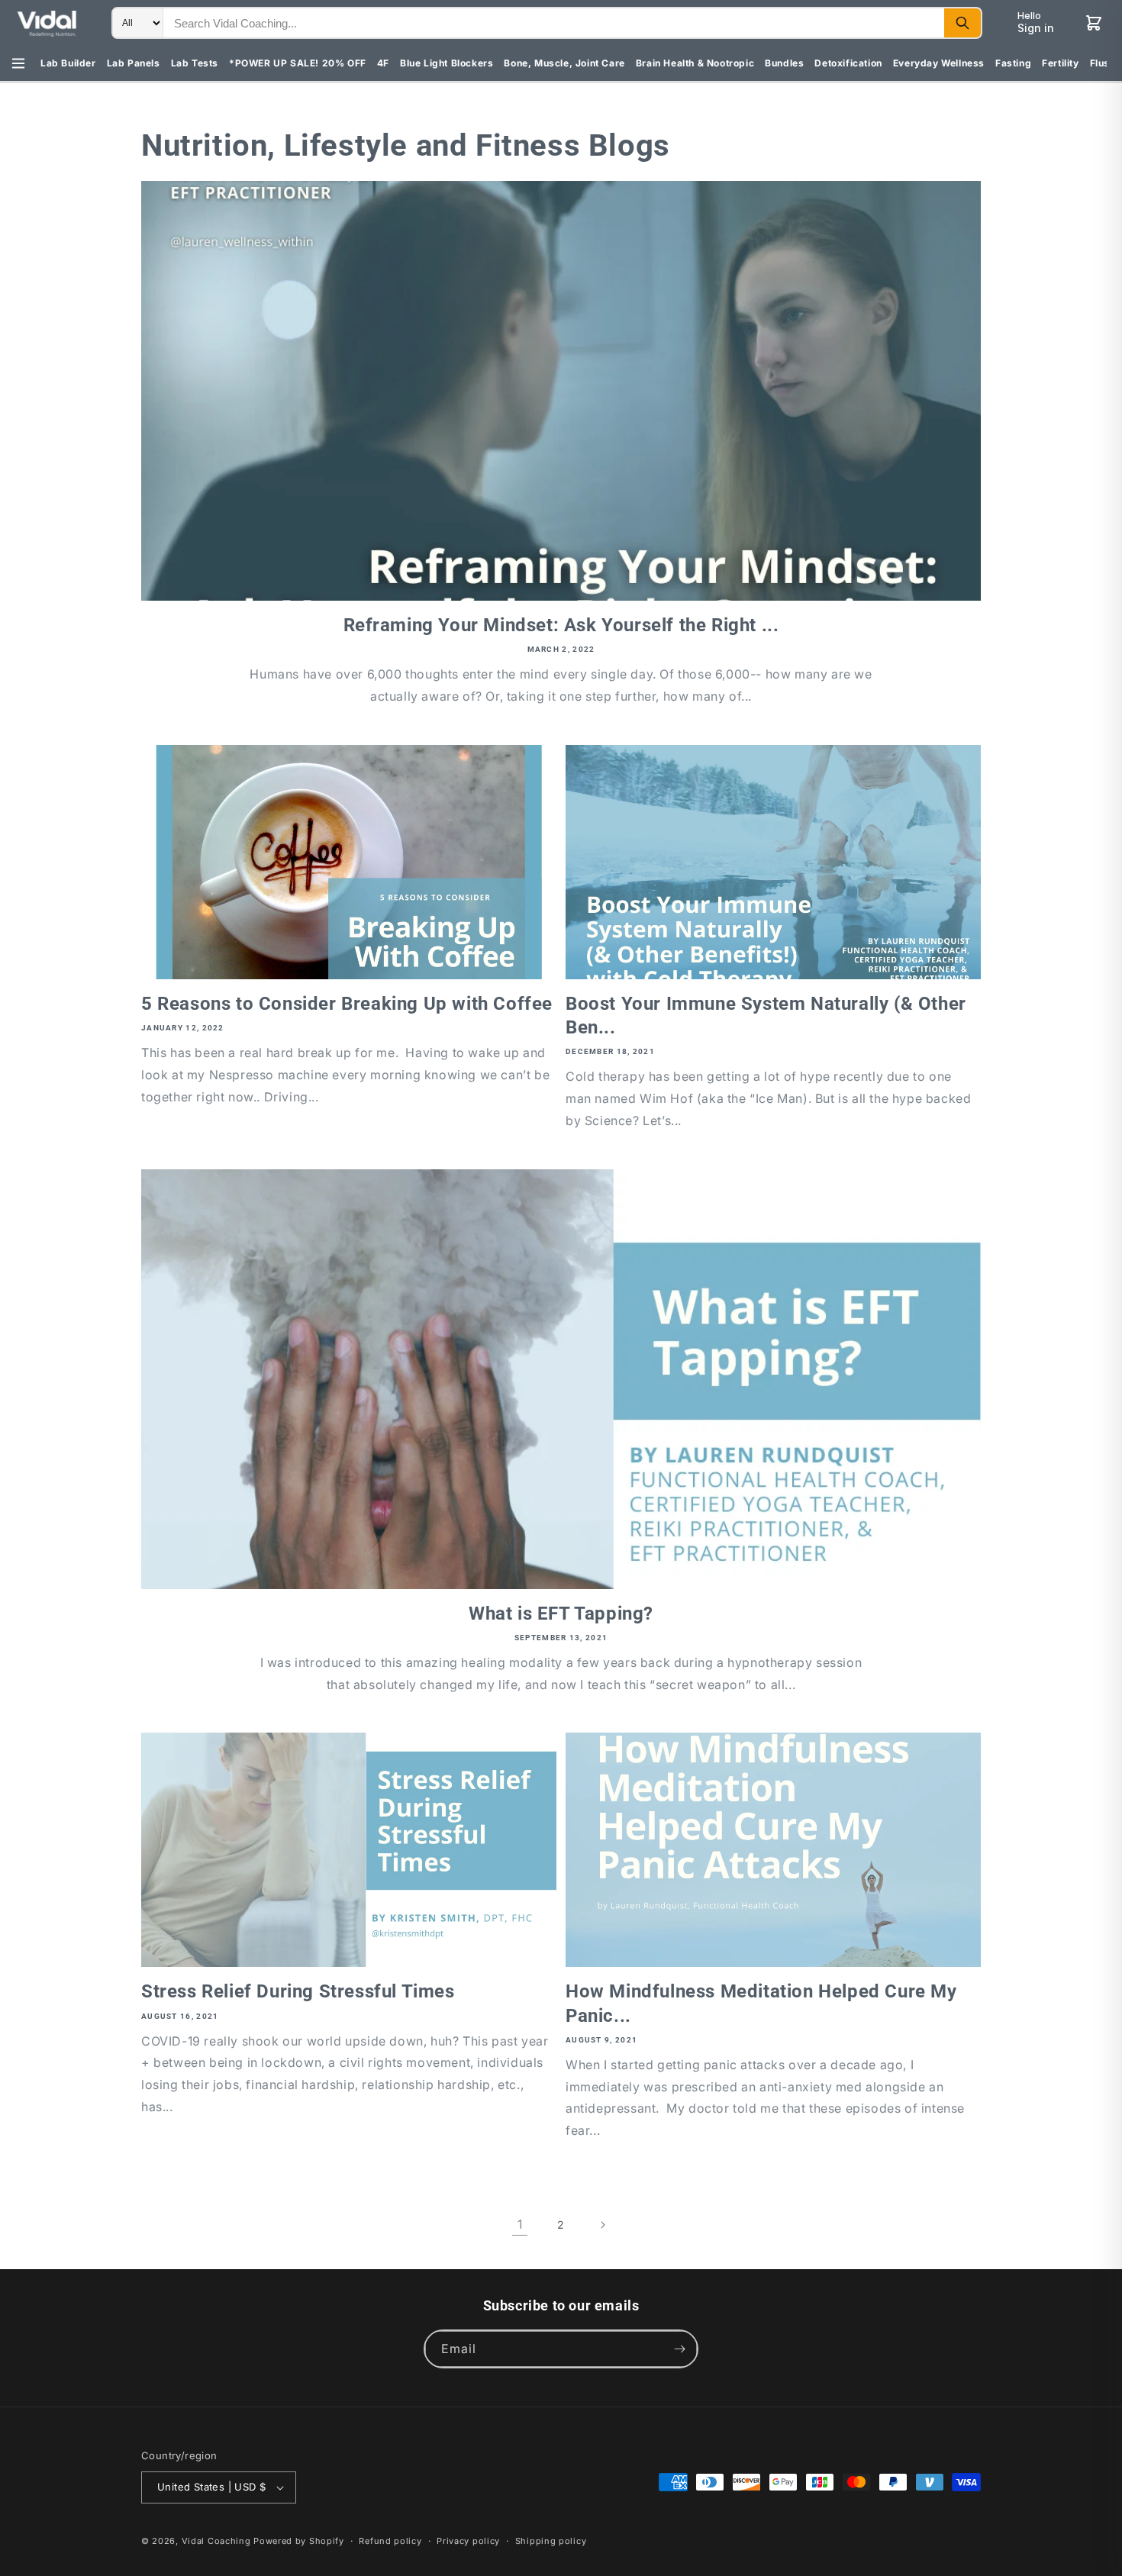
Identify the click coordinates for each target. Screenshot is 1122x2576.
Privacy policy (468, 2541)
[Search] (962, 23)
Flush (1103, 63)
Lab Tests (195, 63)
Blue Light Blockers (447, 63)
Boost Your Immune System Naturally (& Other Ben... (766, 1016)
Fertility (1060, 63)
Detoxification (848, 63)
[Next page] (602, 2225)
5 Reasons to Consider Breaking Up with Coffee (347, 1004)
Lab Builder (68, 63)
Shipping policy (551, 2541)
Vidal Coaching (216, 2541)
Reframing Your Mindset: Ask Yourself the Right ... (561, 625)
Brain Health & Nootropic (695, 63)
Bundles (784, 63)
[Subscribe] (679, 2349)
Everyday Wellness (939, 63)
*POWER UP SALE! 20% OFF (298, 63)
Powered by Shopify (299, 2541)
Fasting (1013, 63)
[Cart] (1094, 23)
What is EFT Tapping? (561, 1614)
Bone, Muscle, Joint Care (564, 63)
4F (383, 63)
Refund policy (390, 2541)
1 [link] (520, 2224)
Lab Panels (134, 63)
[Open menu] (18, 63)
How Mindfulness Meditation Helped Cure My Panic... (761, 2003)
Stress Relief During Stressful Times (298, 1991)
